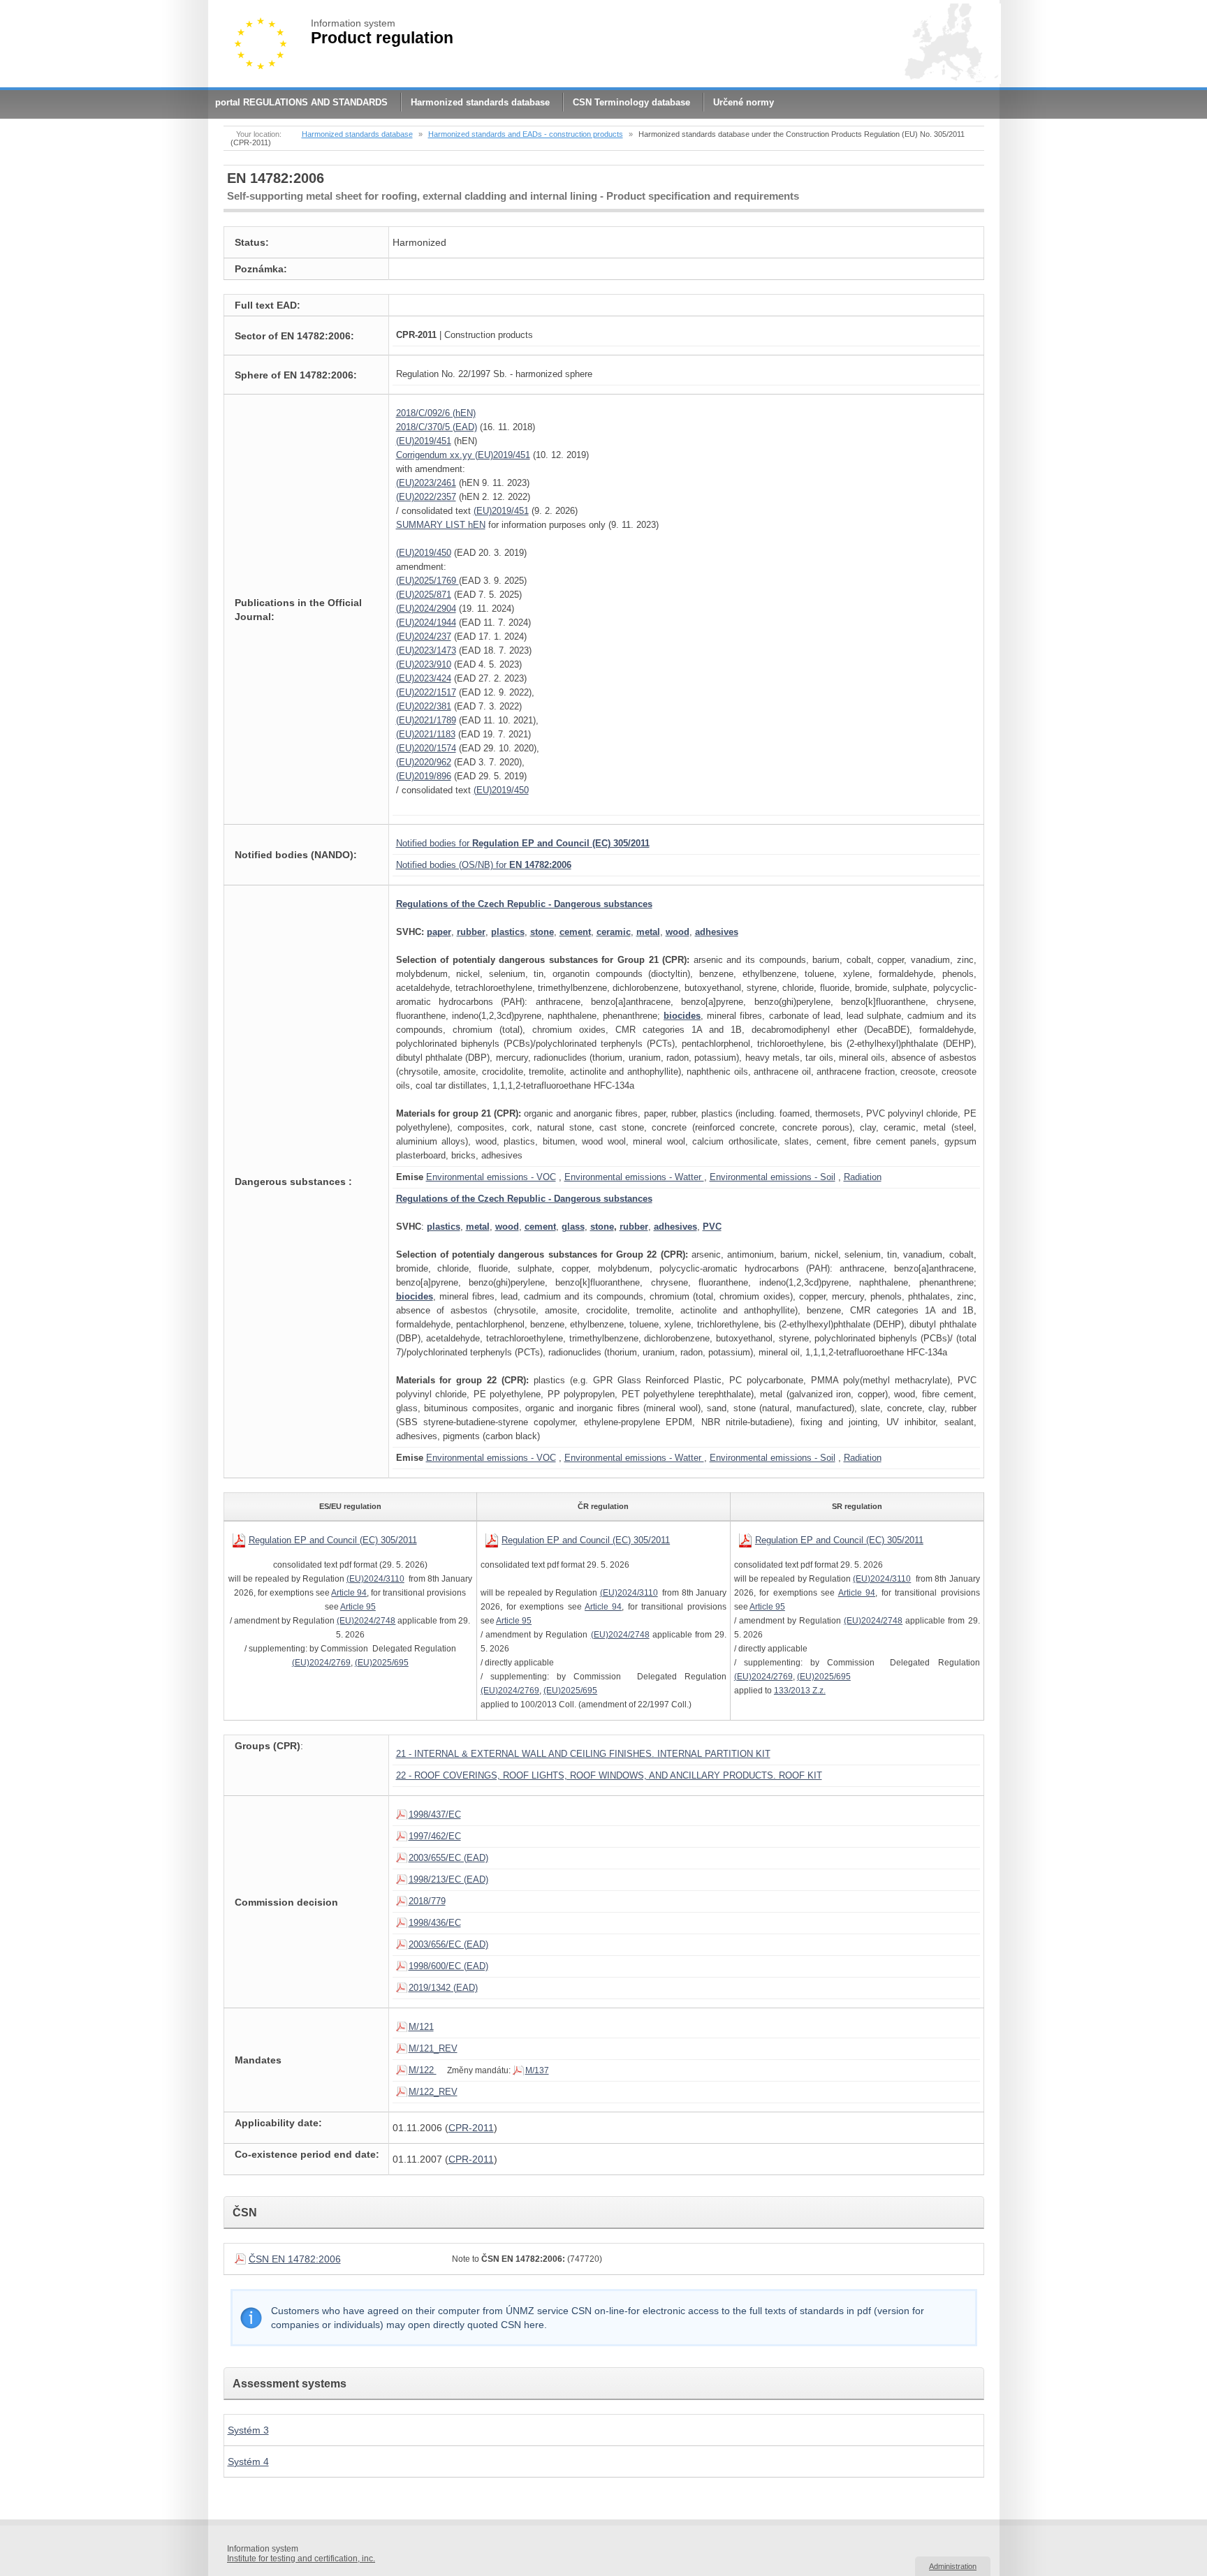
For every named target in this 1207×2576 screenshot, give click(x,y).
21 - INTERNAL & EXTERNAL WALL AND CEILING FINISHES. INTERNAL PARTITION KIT (583, 1754)
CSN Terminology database (631, 102)
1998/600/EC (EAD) (448, 1966)
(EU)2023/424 (424, 678)
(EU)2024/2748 (366, 1621)
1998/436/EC (435, 1923)
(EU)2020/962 (424, 762)
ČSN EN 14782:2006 (295, 2259)
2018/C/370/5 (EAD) (437, 427)
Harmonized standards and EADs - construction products (526, 134)
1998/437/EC (435, 1815)
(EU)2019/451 (424, 441)
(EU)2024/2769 (321, 1663)
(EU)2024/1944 (426, 623)
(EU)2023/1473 (426, 650)
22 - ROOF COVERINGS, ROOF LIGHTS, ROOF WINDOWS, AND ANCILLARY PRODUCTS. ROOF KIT (609, 1775)
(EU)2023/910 (424, 664)
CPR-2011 (471, 2128)
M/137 (537, 2070)
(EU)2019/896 (424, 776)
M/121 (421, 2027)
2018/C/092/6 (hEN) (436, 413)
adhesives (717, 932)
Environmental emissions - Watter (634, 1177)
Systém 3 (248, 2430)
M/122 (423, 2070)
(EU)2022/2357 (426, 497)
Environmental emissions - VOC (491, 1177)
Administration (953, 2566)
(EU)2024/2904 (426, 609)
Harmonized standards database (480, 102)
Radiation (863, 1177)
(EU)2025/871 (424, 595)
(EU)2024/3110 (375, 1579)
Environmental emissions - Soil (773, 1177)
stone (602, 1227)
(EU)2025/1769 (427, 581)
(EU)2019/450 (424, 553)
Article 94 (349, 1593)
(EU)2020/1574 (426, 748)
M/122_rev (433, 2092)
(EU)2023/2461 (426, 483)
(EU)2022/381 (424, 706)
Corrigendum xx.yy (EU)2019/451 (463, 455)
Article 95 (358, 1607)
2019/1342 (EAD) (443, 1988)
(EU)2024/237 (424, 636)
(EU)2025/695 (382, 1663)
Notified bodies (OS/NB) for (484, 865)
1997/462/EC (435, 1836)
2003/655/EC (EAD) (448, 1858)
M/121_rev (433, 2048)
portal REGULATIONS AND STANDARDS (301, 102)
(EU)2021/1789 (426, 720)
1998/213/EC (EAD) (448, 1879)
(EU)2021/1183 (426, 734)
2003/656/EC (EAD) (448, 1944)
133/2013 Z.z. (800, 1691)
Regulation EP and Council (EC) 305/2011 (333, 1540)
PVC (712, 1227)
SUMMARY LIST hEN (441, 525)
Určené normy (744, 102)
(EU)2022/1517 (426, 692)
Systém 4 (248, 2461)
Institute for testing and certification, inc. (301, 2559)
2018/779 (427, 1901)
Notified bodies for (523, 843)
